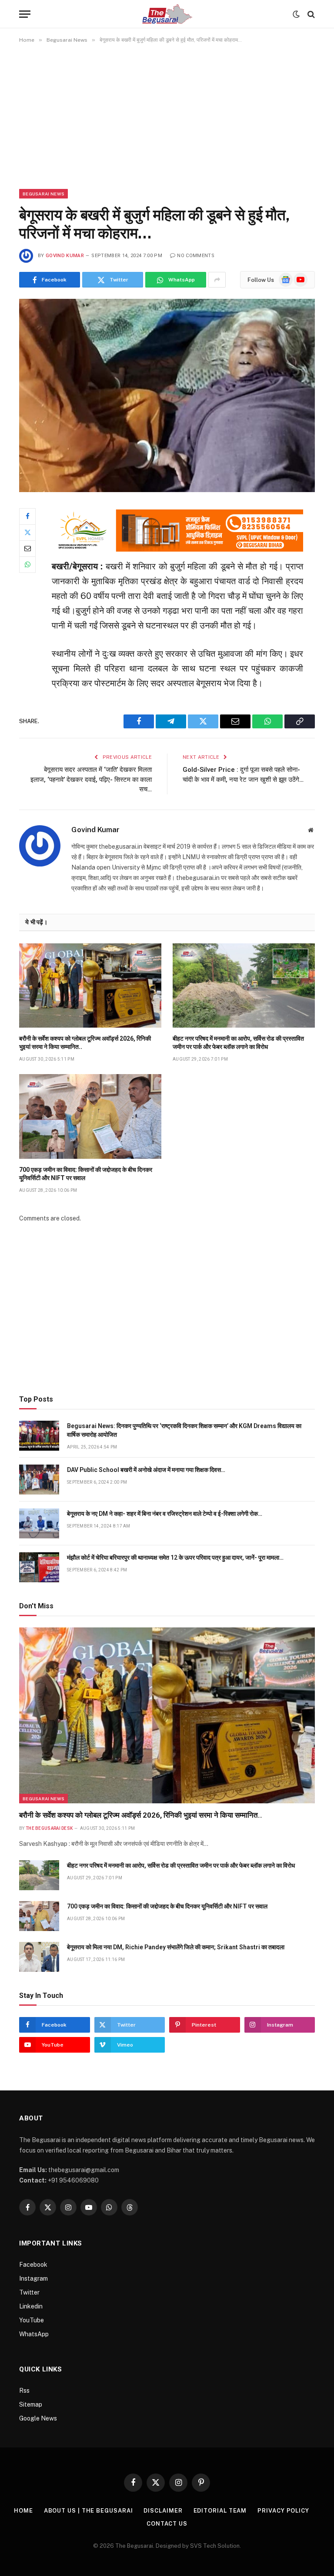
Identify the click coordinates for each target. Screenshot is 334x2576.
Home (23, 2511)
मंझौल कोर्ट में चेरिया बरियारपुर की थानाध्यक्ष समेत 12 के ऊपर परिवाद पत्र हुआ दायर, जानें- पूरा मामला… (175, 1558)
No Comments (196, 256)
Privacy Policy (283, 2511)
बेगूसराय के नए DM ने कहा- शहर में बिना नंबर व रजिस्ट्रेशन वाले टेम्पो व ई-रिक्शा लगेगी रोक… (165, 1514)
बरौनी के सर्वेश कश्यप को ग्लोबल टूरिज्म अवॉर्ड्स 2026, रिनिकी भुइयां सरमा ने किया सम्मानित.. (85, 1043)
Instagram (33, 2278)
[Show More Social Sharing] (217, 280)
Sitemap (31, 2404)
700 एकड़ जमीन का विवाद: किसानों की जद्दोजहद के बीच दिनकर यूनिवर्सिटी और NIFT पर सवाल (86, 1174)
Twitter (29, 2292)
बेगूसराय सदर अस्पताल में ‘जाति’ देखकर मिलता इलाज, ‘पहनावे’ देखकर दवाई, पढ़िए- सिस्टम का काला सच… (91, 779)
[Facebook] (27, 516)
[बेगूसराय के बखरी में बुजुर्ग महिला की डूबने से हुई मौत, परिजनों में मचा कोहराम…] (167, 395)
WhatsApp (34, 2334)
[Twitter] (27, 532)
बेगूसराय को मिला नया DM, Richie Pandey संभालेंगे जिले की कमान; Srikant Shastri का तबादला (176, 1947)
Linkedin (31, 2306)
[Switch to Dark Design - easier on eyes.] (296, 14)
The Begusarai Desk (49, 1828)
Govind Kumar (65, 256)
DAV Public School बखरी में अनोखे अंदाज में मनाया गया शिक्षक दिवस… (146, 1470)
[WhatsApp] (27, 565)
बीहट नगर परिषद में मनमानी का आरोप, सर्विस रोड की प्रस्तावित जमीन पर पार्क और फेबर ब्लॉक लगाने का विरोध (238, 1043)
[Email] (27, 549)
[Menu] (25, 14)
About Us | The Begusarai (89, 2511)
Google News (38, 2418)
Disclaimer (163, 2511)
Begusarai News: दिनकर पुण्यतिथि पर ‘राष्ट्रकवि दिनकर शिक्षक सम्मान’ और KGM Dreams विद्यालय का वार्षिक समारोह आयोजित (184, 1430)
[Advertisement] (167, 116)
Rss (24, 2391)
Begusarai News (43, 194)
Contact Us (167, 2524)
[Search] (310, 14)
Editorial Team (220, 2511)
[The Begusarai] (167, 14)
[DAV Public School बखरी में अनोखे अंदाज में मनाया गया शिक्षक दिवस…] (39, 1480)
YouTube (32, 2320)
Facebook (33, 2265)
